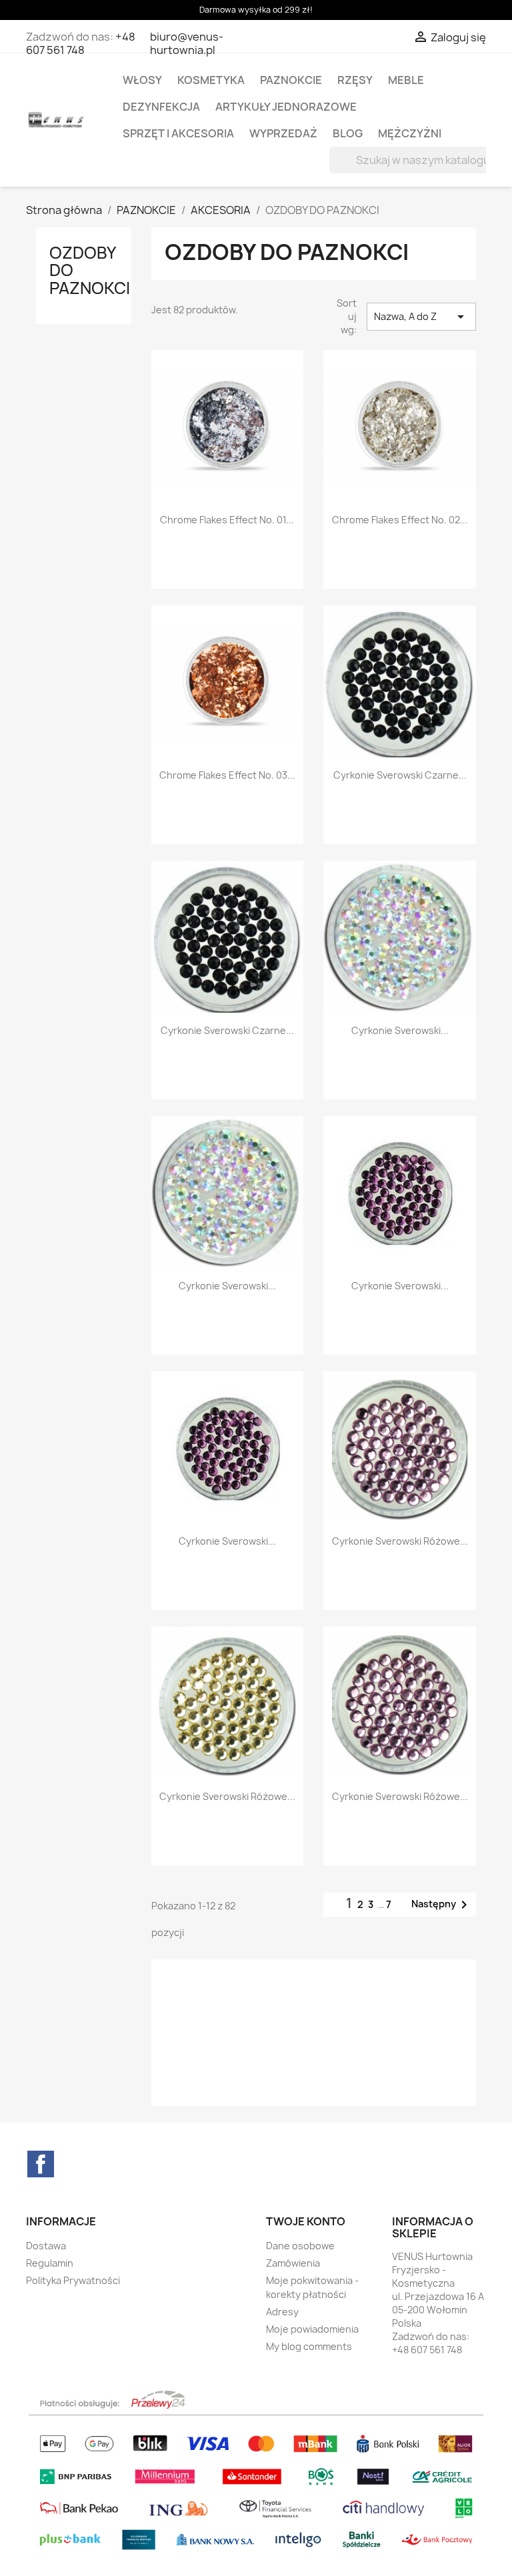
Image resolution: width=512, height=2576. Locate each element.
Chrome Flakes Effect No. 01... (227, 520)
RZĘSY (355, 80)
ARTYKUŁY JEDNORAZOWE (286, 107)
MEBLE (406, 80)
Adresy (282, 2312)
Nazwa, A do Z (421, 317)
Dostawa (46, 2246)
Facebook (41, 2164)
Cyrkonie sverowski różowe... (400, 1541)
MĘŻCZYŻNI (410, 133)
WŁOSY (142, 80)
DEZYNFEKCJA (161, 107)
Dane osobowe (300, 2246)
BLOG (348, 133)
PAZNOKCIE (291, 80)
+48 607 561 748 (81, 43)
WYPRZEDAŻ (283, 133)
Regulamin (50, 2263)
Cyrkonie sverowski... (400, 1030)
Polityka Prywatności (73, 2280)
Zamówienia (293, 2263)
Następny (442, 1905)
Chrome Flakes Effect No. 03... (227, 775)
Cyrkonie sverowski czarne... (400, 775)
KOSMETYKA (211, 80)
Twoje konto (306, 2221)
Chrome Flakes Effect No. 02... (400, 520)
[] (471, 169)
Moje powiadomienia (312, 2329)
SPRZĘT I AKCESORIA (178, 133)
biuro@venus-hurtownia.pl (187, 43)
